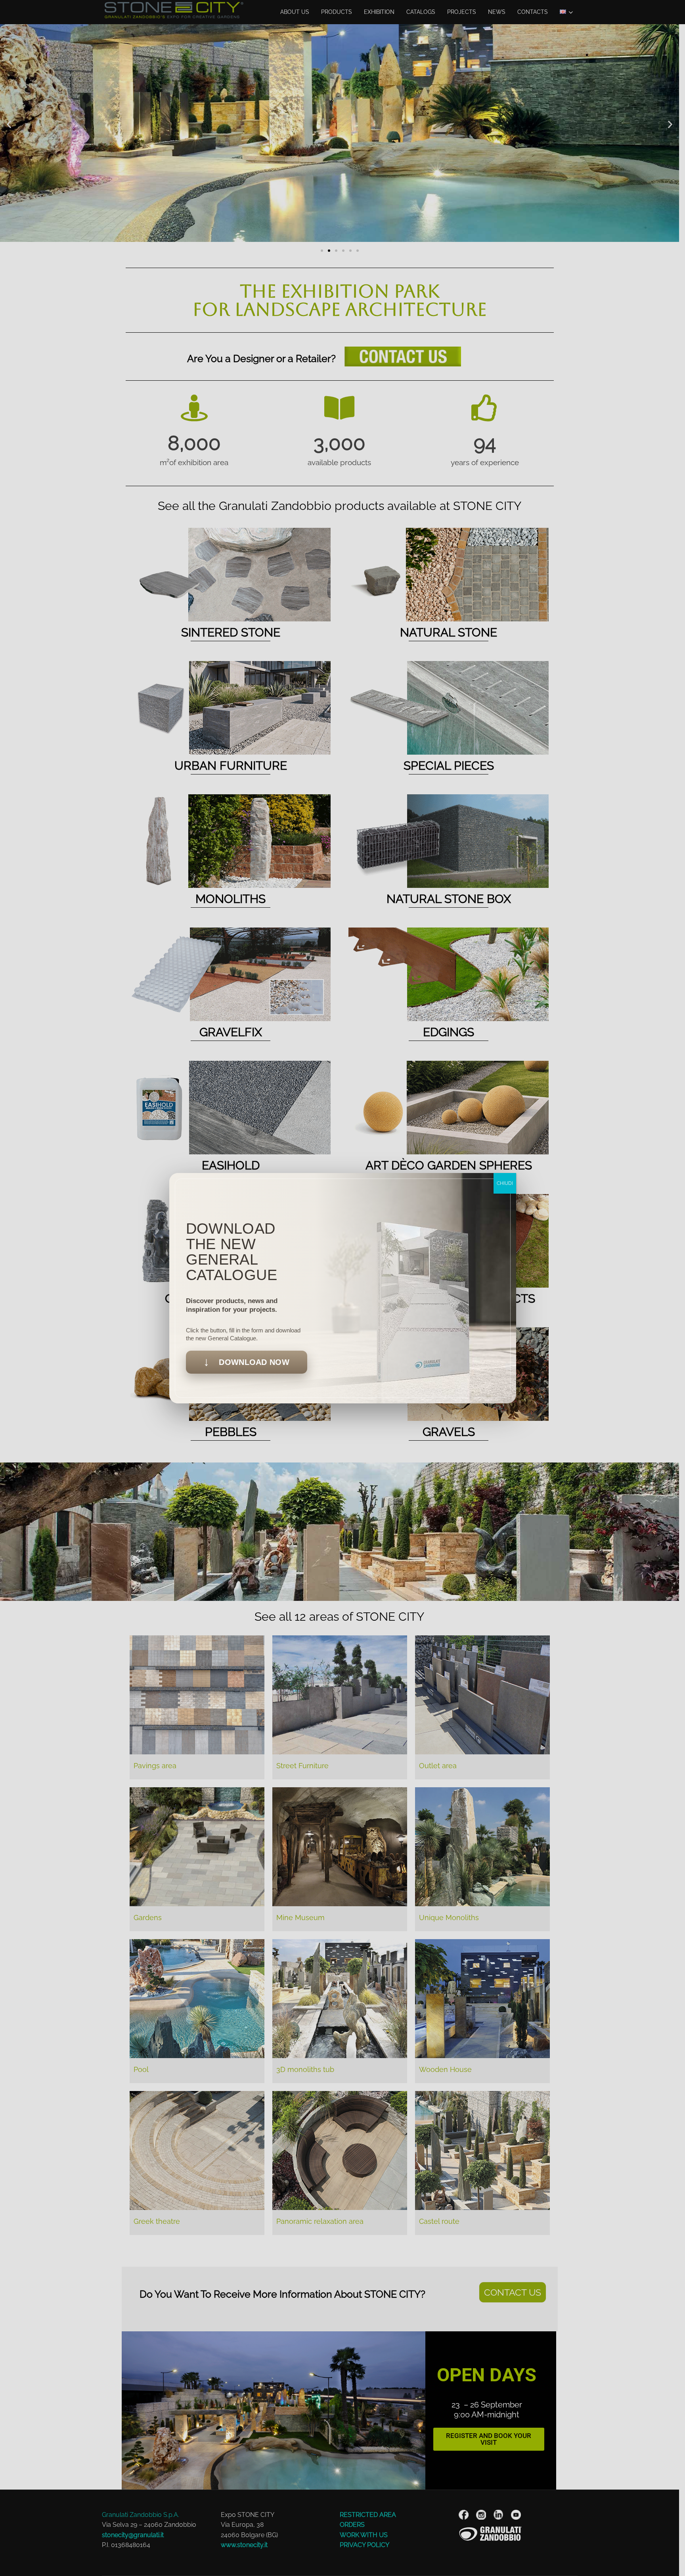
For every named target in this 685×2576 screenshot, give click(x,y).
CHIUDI (505, 1183)
